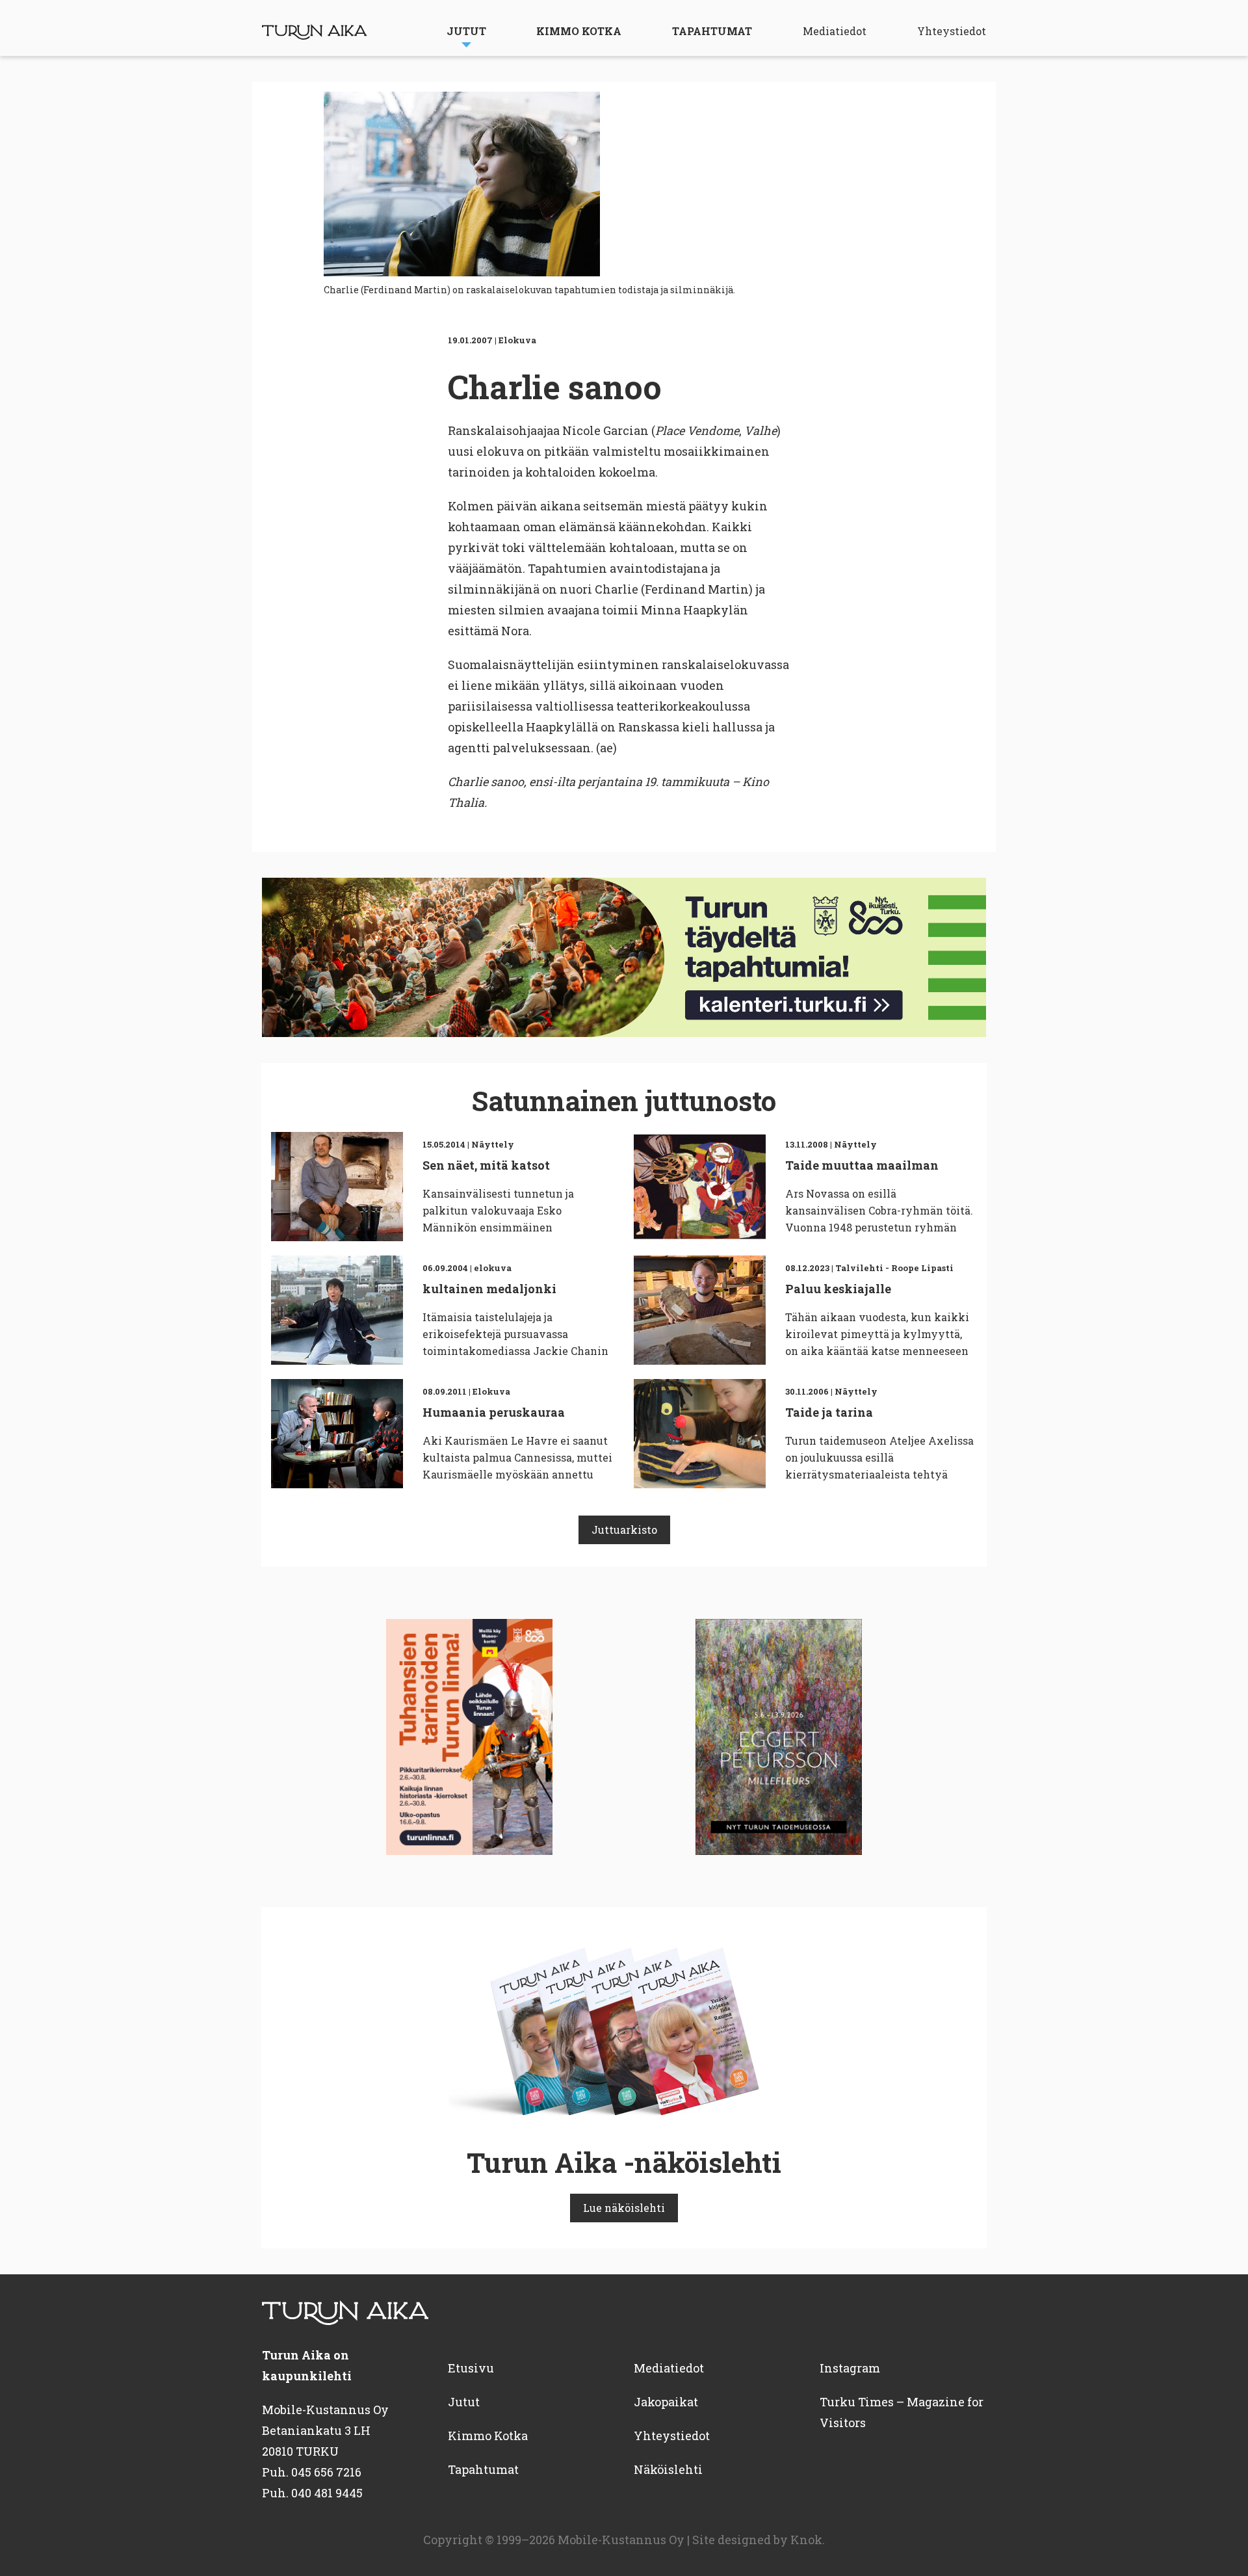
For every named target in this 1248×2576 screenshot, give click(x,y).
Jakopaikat (666, 2402)
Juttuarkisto (624, 1530)
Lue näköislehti (624, 2208)
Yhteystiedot (952, 31)
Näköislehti (668, 2469)
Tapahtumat (712, 31)
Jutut (466, 31)
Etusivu (471, 2368)
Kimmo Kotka (579, 31)
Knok (806, 2540)
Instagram (850, 2368)
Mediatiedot (835, 31)
